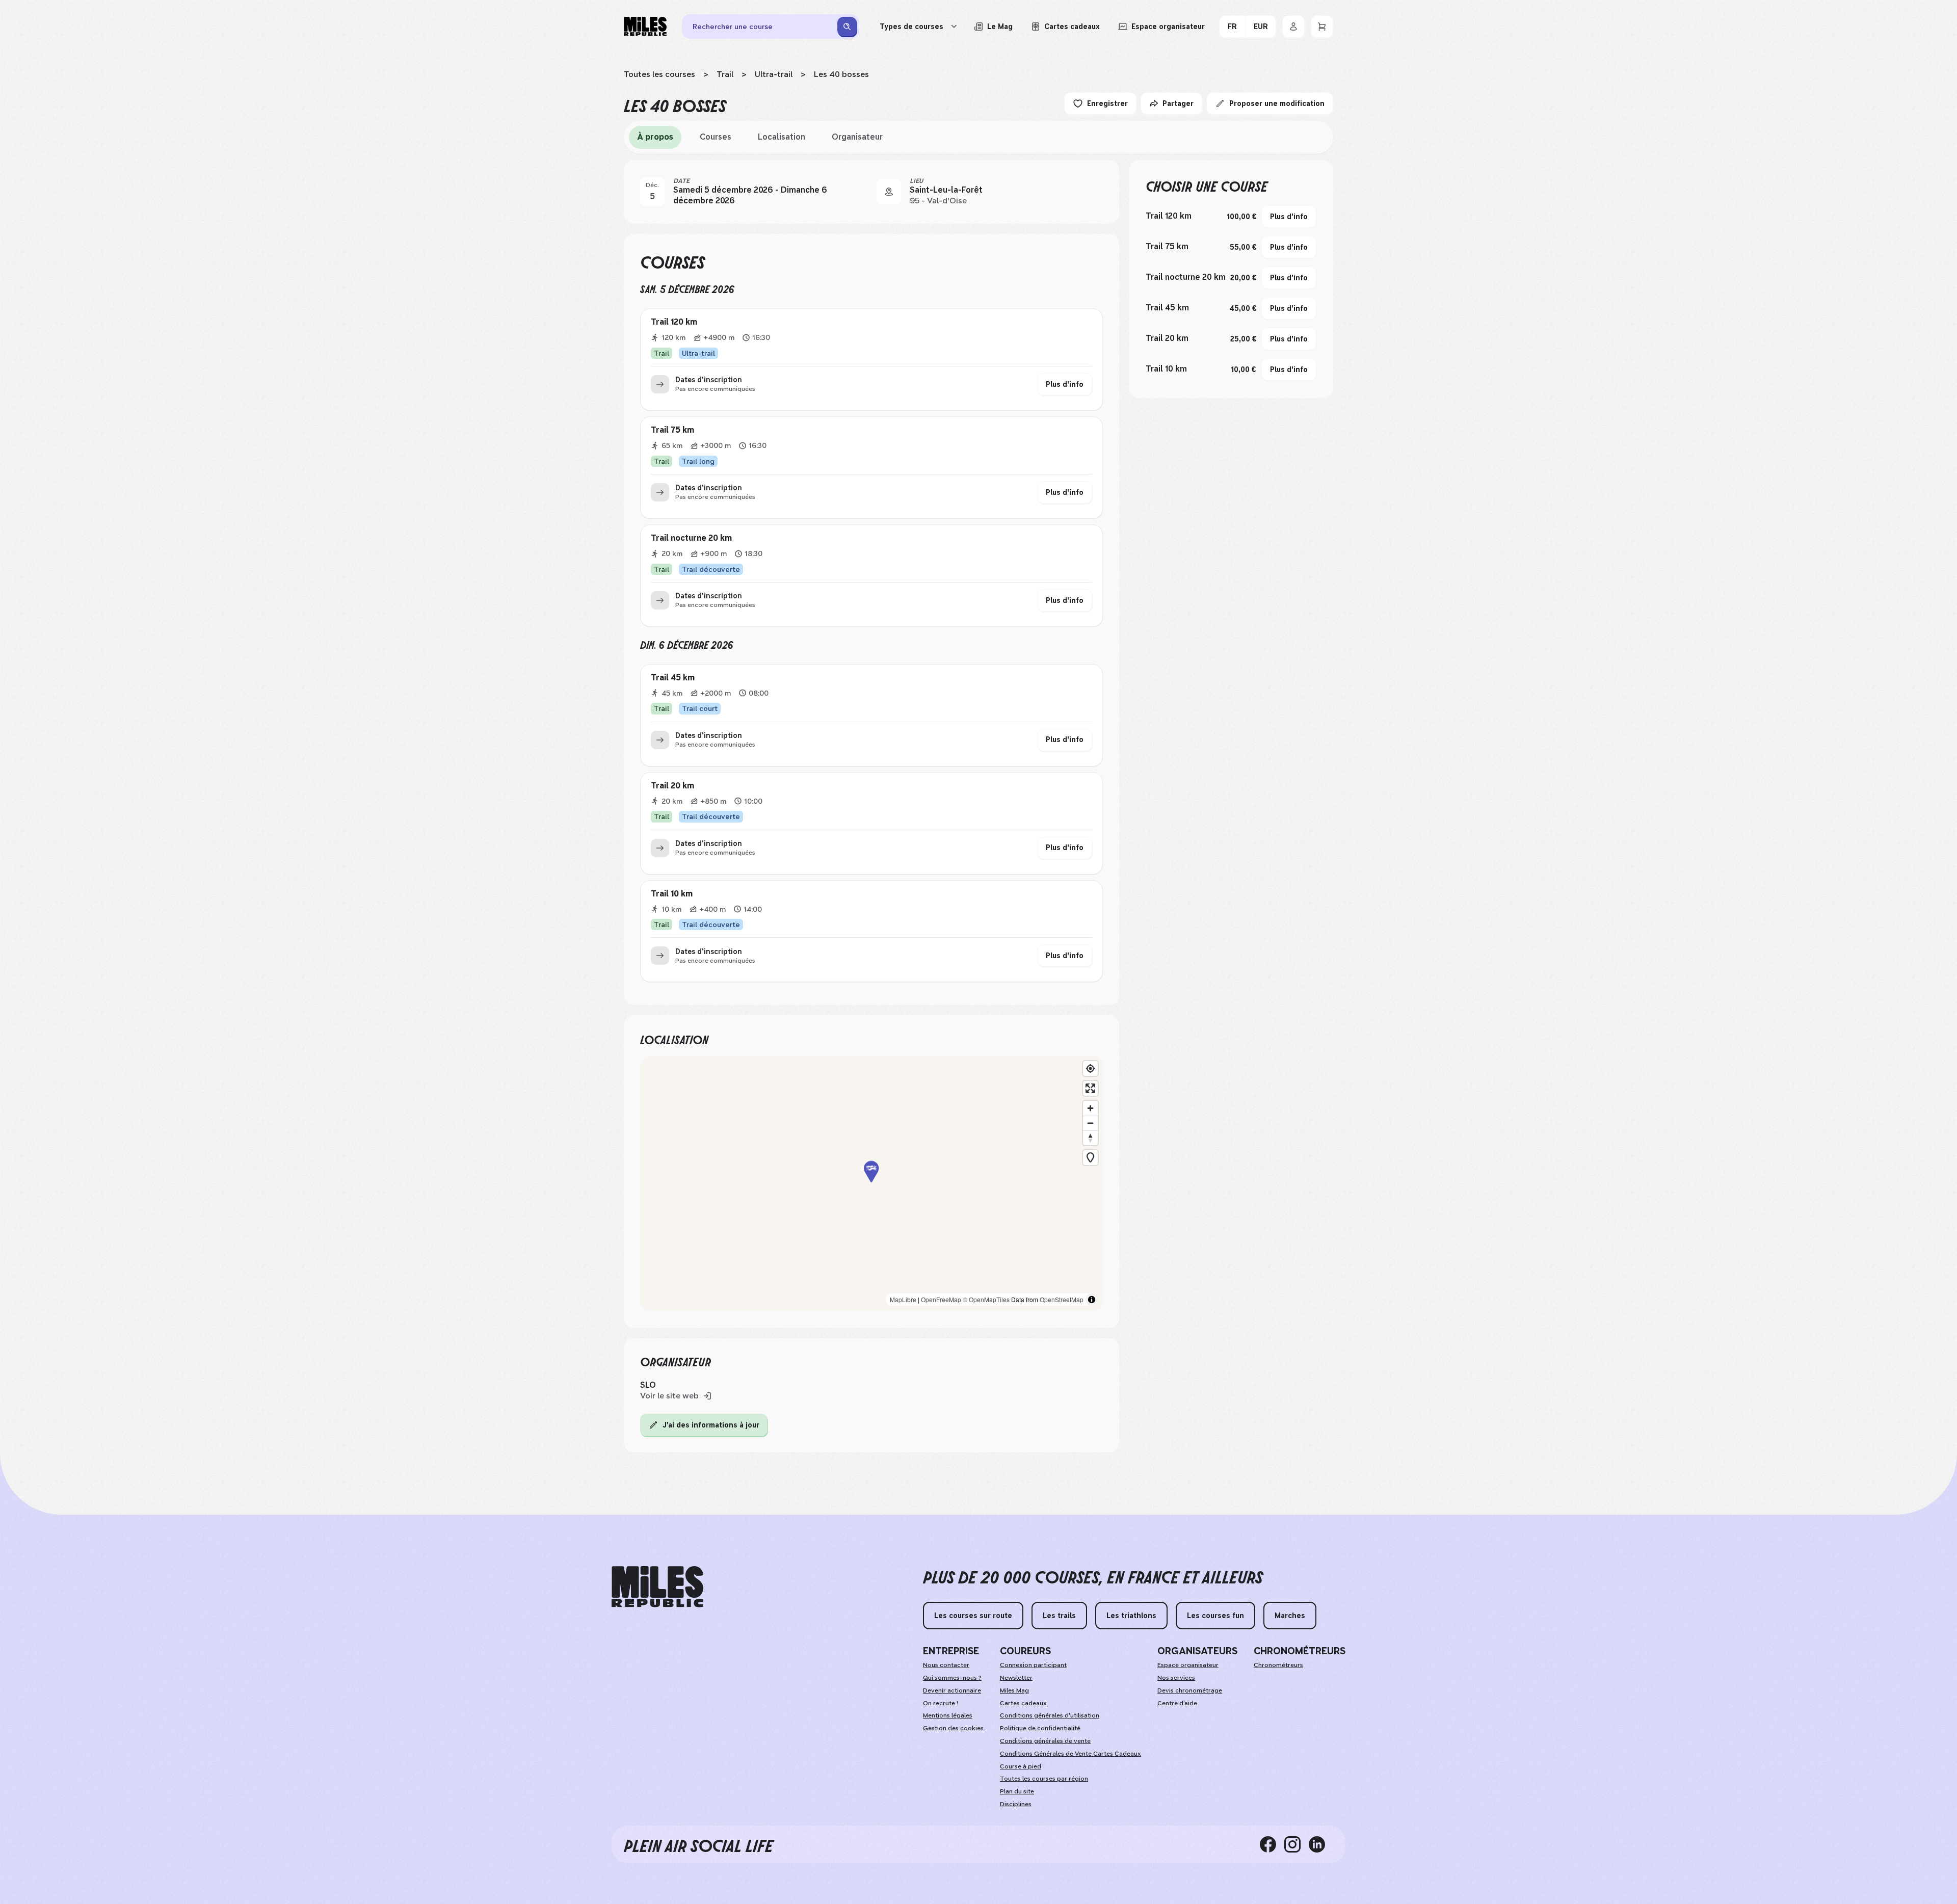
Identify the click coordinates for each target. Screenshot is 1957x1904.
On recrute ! (941, 1703)
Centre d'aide (1177, 1703)
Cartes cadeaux (1023, 1703)
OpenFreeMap (941, 1299)
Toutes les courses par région (1044, 1779)
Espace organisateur (1188, 1665)
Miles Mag (1014, 1690)
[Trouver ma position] (1090, 1068)
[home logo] (657, 1587)
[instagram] (1297, 1844)
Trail (725, 74)
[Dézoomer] (1090, 1123)
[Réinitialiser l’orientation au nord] (1090, 1138)
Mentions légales (948, 1715)
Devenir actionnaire (952, 1690)
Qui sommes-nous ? (952, 1678)
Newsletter (1016, 1678)
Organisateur (857, 137)
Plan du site (1017, 1791)
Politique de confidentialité (1040, 1728)
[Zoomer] (1090, 1108)
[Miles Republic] (645, 27)
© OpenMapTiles (986, 1299)
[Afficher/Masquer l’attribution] (1092, 1300)
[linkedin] (1321, 1844)
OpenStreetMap (1062, 1299)
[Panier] (1322, 27)
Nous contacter (946, 1665)
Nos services (1176, 1678)
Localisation (782, 137)
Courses (716, 137)
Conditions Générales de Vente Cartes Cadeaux (1070, 1754)
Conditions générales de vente (1045, 1741)
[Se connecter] (1293, 27)
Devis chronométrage (1190, 1690)
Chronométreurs (1278, 1665)
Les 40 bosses (841, 74)
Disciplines (1016, 1804)
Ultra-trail (774, 74)
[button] (871, 1183)
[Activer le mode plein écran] (1090, 1088)
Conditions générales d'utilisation (1050, 1715)
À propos (655, 137)
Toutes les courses (659, 74)
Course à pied (1021, 1766)
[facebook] (1272, 1844)
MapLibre (903, 1299)
